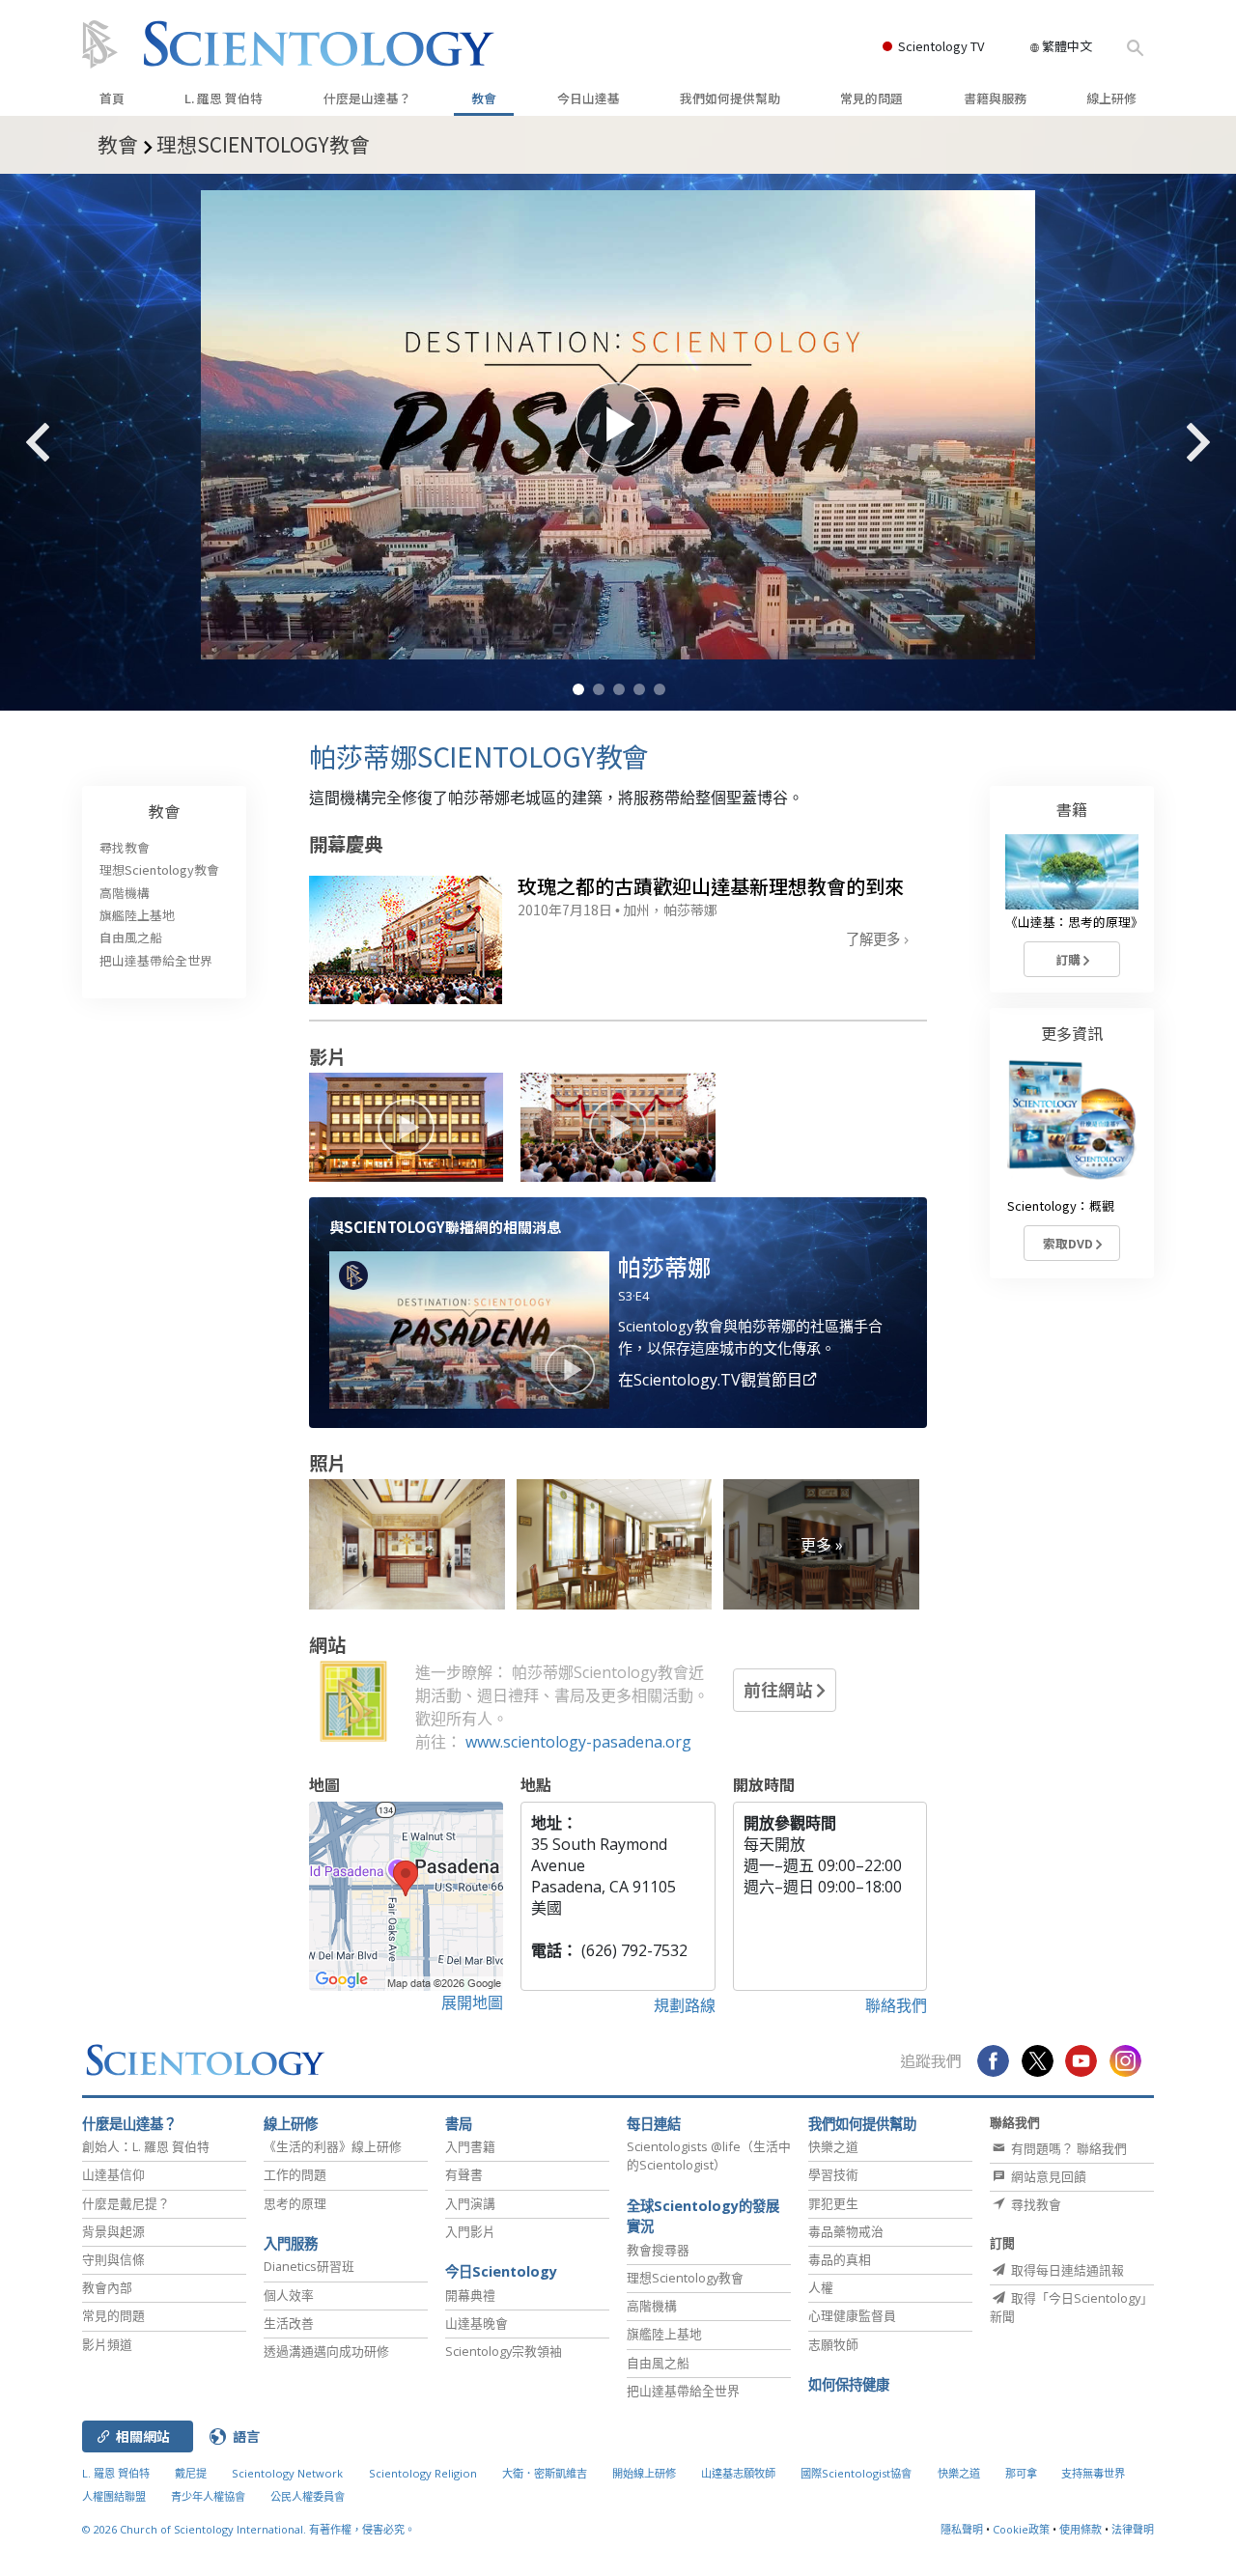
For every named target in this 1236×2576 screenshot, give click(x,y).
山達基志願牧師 (738, 2473)
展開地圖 (472, 2002)
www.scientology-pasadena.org (578, 1742)
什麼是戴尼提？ (126, 2203)
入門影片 (470, 2231)
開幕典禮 (470, 2295)
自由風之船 (131, 937)
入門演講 (470, 2203)
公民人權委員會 (308, 2496)
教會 (484, 98)
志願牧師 (833, 2344)
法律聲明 (1133, 2529)
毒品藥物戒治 (846, 2231)
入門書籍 (470, 2146)
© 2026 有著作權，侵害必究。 (249, 2529)
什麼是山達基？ (367, 98)
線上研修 (1111, 98)
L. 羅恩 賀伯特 (224, 98)
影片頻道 (107, 2344)
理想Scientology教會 (159, 869)
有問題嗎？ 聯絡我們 (1067, 2148)
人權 (821, 2287)
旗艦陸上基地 (137, 915)
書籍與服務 (995, 98)
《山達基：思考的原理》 (1074, 922)
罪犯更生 (833, 2203)
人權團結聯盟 (114, 2496)
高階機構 (125, 893)
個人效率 (289, 2295)
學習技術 (833, 2174)
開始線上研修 (644, 2473)
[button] (578, 689)
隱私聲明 (962, 2529)
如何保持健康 (849, 2384)
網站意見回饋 (1047, 2176)
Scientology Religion (423, 2473)
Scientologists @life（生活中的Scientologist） (709, 2156)
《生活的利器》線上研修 (333, 2146)
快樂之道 (833, 2146)
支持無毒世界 (1093, 2473)
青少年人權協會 (208, 2496)
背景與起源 (113, 2231)
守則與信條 (113, 2259)
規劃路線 (685, 2005)
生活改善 (289, 2323)
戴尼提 (191, 2473)
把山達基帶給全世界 (156, 960)
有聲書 (464, 2174)
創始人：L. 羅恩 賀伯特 (146, 2146)
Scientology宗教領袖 (504, 2351)
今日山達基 (589, 98)
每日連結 (654, 2124)
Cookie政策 (1021, 2529)
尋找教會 (125, 847)
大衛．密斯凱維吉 (545, 2473)
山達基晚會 (477, 2323)
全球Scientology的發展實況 (703, 2216)
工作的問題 (295, 2174)
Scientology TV (941, 46)
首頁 (112, 98)
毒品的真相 (840, 2259)
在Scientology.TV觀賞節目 (710, 1380)
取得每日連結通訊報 (1066, 2270)
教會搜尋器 (658, 2250)
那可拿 (1023, 2473)
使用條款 (1081, 2529)
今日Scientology (501, 2271)
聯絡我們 (896, 2005)
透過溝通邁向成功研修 (326, 2351)
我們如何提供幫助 (730, 98)
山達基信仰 (113, 2174)
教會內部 (107, 2287)
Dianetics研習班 (309, 2266)
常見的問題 (871, 98)
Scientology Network (287, 2473)
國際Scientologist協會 (856, 2473)
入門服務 (291, 2243)
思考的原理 (295, 2203)
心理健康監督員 (852, 2315)
